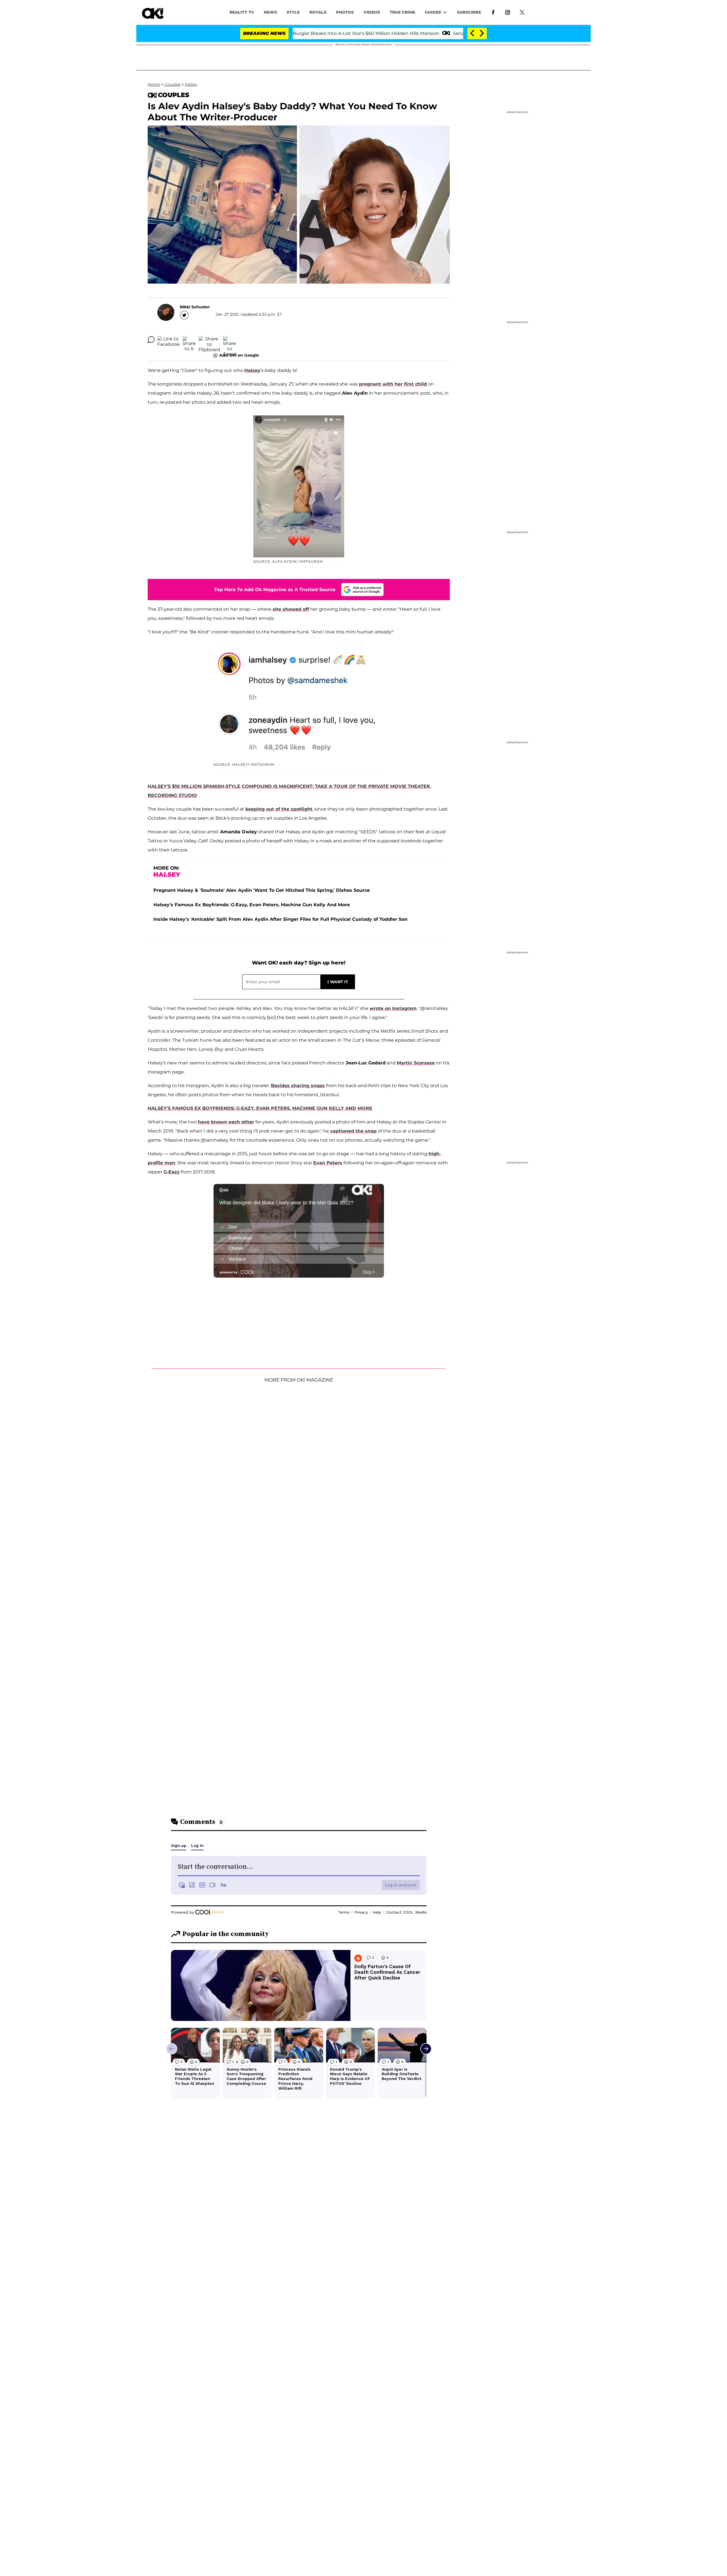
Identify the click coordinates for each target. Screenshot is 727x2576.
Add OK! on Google (239, 355)
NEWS (270, 12)
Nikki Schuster (195, 307)
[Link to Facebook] (493, 12)
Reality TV (242, 12)
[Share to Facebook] (169, 340)
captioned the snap (353, 1131)
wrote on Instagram (393, 1008)
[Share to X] (189, 340)
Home (154, 84)
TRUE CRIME (402, 12)
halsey (191, 84)
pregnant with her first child (393, 384)
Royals (318, 12)
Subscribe (469, 12)
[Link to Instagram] (508, 12)
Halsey (252, 370)
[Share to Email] (229, 340)
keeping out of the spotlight (279, 809)
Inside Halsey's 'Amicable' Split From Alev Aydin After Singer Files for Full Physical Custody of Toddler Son (280, 919)
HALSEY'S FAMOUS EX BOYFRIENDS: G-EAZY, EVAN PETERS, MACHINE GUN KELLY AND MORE (260, 1108)
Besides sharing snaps (298, 1086)
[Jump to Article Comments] (151, 340)
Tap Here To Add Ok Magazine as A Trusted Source (275, 590)
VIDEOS (372, 12)
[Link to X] (522, 12)
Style (293, 12)
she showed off (291, 609)
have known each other (226, 1122)
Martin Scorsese (416, 1063)
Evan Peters (328, 1163)
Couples (172, 84)
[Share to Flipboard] (209, 340)
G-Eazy (172, 1172)
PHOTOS (345, 12)
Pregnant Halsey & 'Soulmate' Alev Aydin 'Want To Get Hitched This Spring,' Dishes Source (262, 890)
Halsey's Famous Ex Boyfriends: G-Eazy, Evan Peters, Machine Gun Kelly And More (252, 905)
